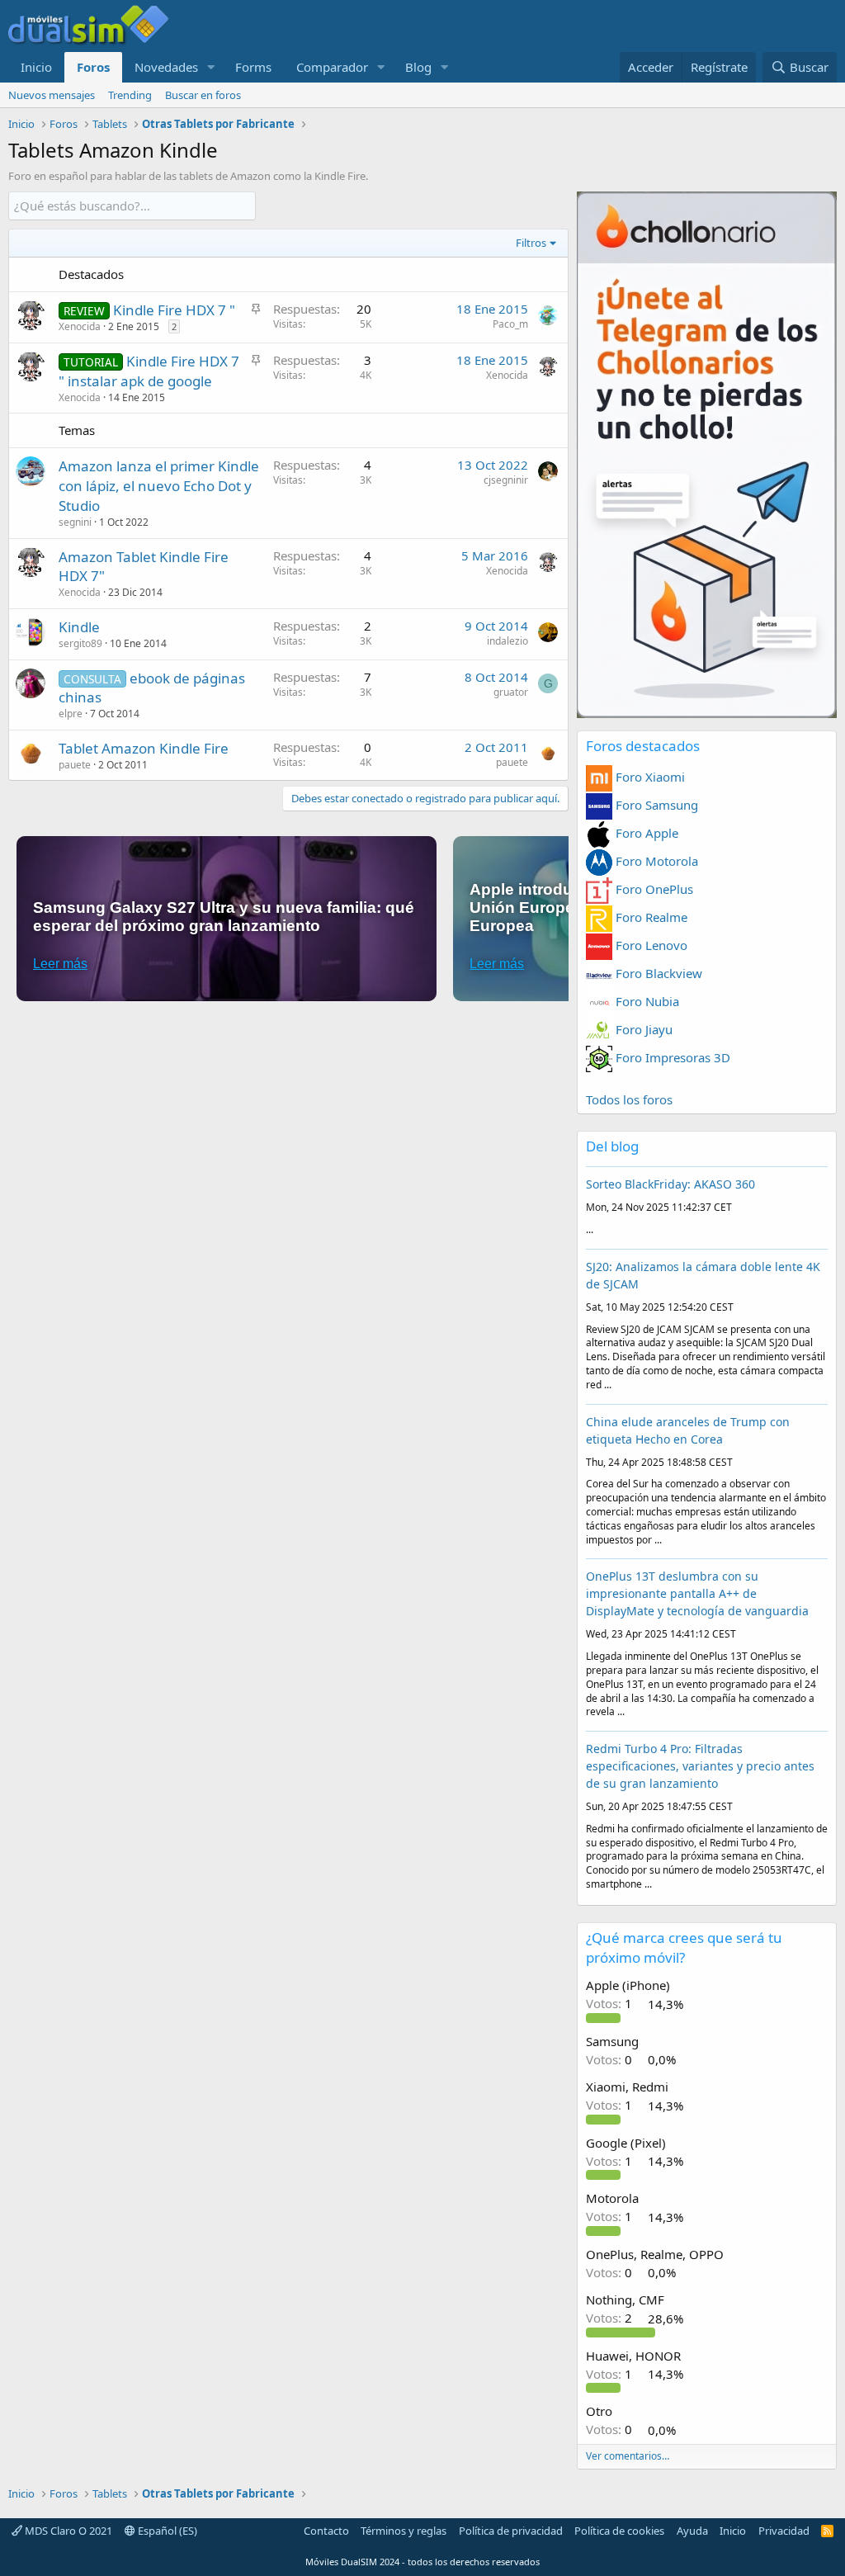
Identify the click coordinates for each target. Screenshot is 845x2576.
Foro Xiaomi (649, 777)
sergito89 (80, 643)
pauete (75, 765)
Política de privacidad (511, 2531)
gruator (511, 692)
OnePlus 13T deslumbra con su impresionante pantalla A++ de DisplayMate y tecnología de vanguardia (697, 1593)
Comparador (332, 67)
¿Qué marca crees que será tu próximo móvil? (684, 1947)
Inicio (36, 67)
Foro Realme (650, 917)
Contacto (326, 2531)
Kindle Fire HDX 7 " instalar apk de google (149, 371)
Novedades (166, 67)
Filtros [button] (531, 243)
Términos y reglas (404, 2531)
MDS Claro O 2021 (67, 2531)
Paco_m (510, 324)
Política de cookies (619, 2531)
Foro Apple (645, 833)
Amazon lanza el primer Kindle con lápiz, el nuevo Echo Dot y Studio (159, 486)
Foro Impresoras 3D (671, 1057)
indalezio (507, 641)
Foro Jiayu (642, 1029)
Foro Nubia (646, 1001)
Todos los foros (629, 1099)
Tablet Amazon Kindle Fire (144, 748)
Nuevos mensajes (52, 95)
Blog (418, 67)
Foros (93, 67)
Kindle (79, 627)
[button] (211, 67)
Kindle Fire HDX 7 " (174, 310)
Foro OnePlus (653, 889)
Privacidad (784, 2531)
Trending (130, 95)
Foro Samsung (655, 805)
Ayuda (692, 2531)
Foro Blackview (657, 973)
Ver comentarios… (628, 2456)
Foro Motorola (655, 861)
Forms (253, 67)
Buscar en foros (203, 95)
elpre (71, 714)
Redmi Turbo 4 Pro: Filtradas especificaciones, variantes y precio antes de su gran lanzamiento (700, 1766)
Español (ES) (166, 2531)
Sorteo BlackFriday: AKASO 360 (670, 1184)
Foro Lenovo (650, 945)
